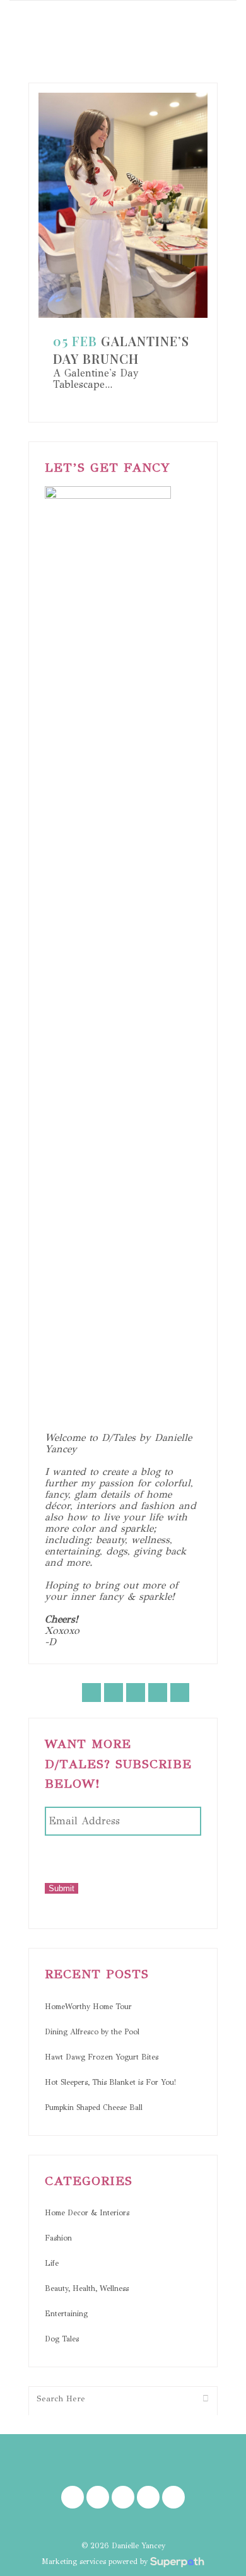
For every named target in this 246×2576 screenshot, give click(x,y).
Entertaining (66, 2314)
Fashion (58, 2238)
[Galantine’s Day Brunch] (123, 205)
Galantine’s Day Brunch (121, 350)
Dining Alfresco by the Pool (92, 2032)
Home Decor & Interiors (87, 2213)
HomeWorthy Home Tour (88, 2007)
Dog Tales (62, 2339)
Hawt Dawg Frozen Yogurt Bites (102, 2057)
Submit (61, 1888)
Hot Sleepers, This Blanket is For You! (110, 2082)
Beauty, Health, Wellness (87, 2288)
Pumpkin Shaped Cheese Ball (94, 2107)
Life (52, 2263)
